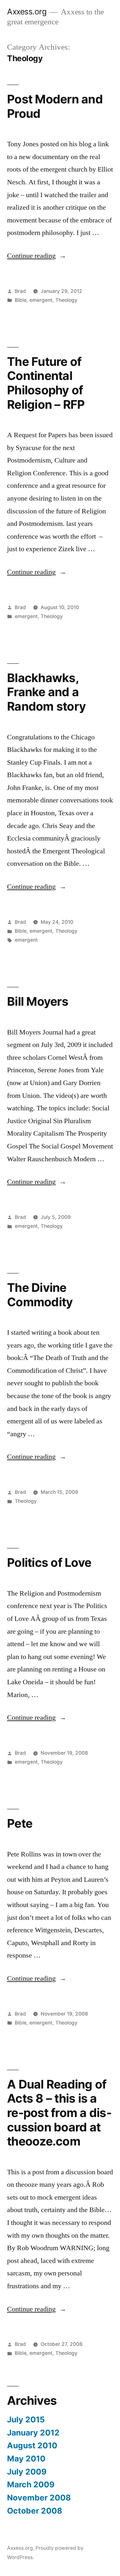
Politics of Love (49, 1562)
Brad (20, 291)
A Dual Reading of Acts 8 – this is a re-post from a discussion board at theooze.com (59, 2113)
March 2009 (31, 2484)
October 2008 (35, 2511)
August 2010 (32, 2445)
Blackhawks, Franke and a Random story (46, 692)
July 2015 (26, 2419)
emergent (41, 300)
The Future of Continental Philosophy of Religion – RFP (46, 383)
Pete (20, 1823)
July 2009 (27, 2472)
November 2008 (39, 2498)
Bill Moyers (38, 1001)
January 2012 (33, 2433)
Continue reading (37, 256)
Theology (66, 300)
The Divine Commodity (40, 1295)
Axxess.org (27, 12)
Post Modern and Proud (55, 106)
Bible (21, 300)
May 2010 (26, 2459)
